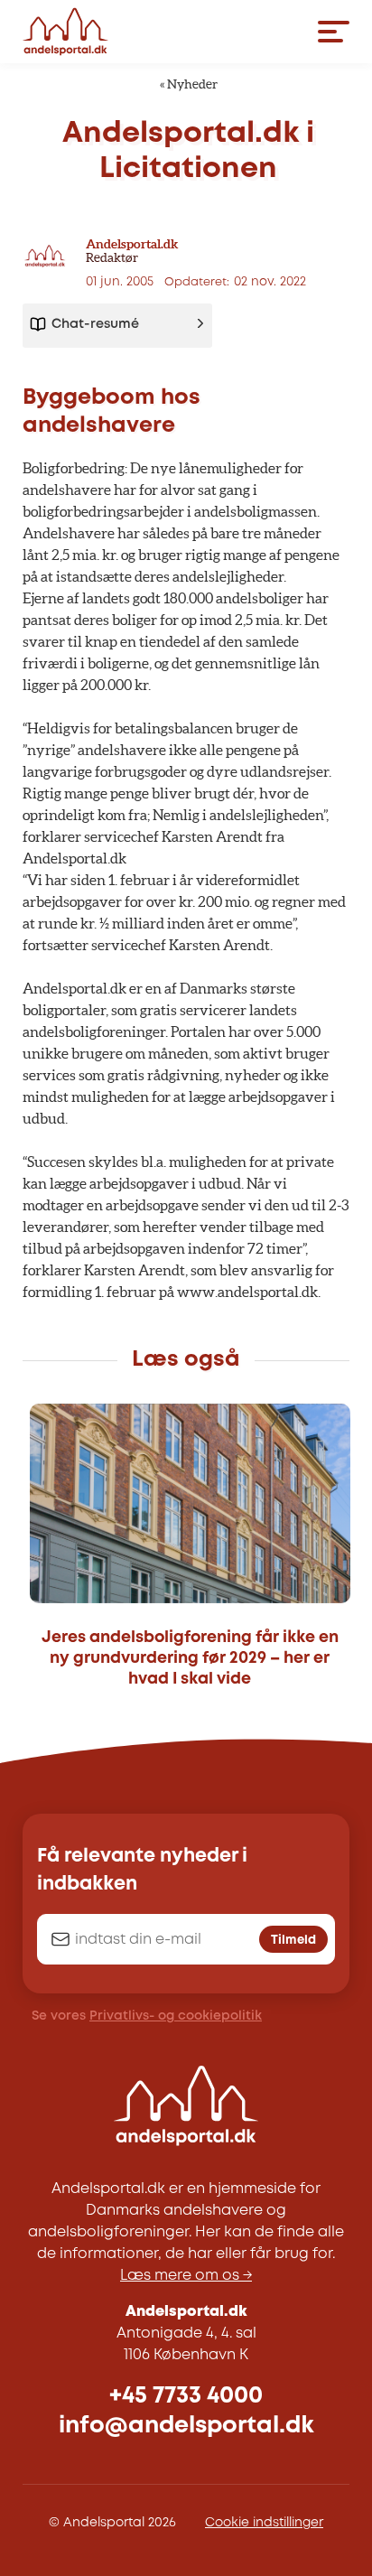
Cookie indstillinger (264, 2523)
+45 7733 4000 (186, 2396)
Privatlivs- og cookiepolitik (176, 2016)
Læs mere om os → (186, 2276)
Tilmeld (293, 1940)
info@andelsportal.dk (186, 2426)
